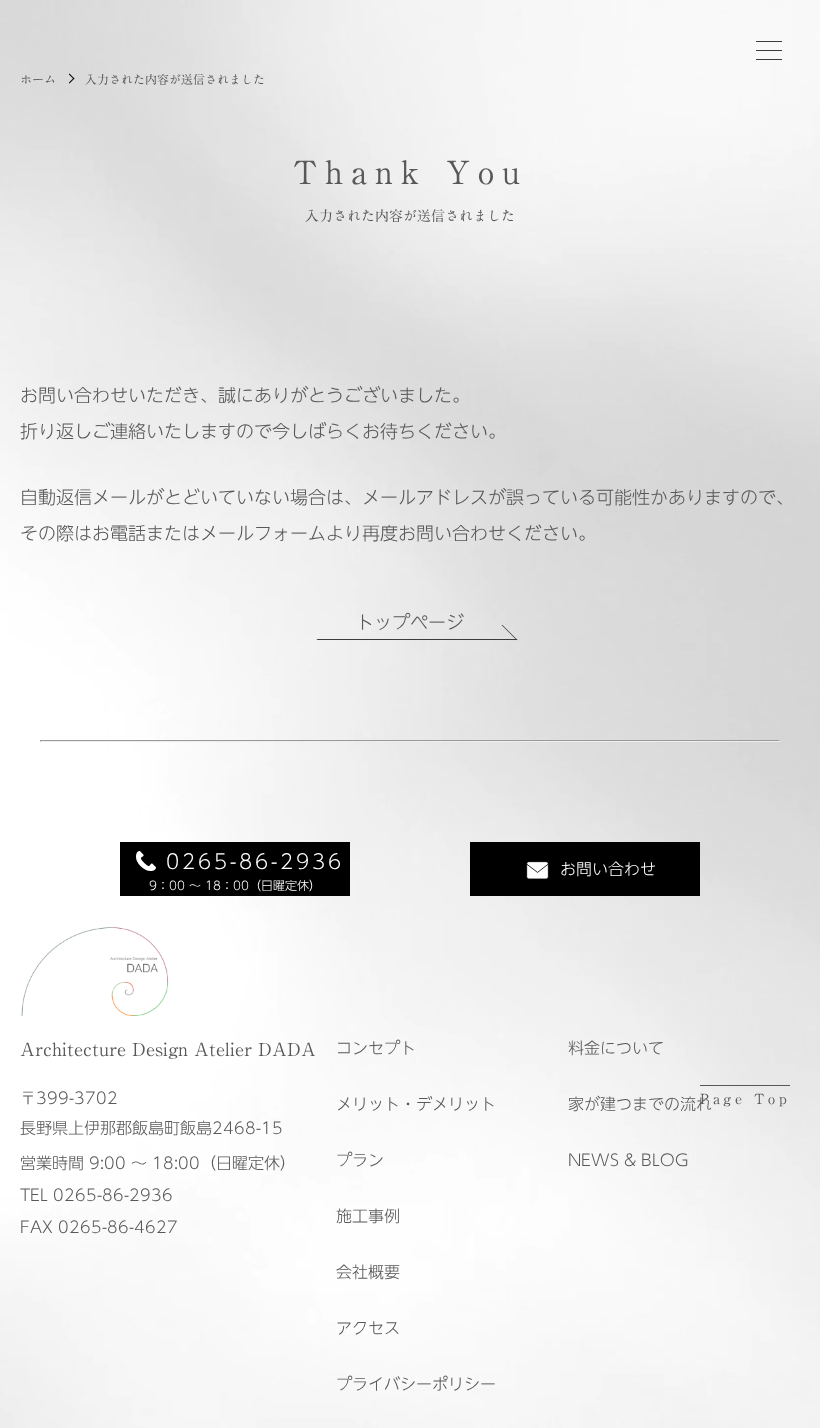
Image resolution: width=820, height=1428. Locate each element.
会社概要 (368, 1272)
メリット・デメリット (416, 1104)
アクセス (368, 1328)
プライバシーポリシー (416, 1384)
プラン (360, 1160)
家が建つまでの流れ (640, 1104)
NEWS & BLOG (628, 1160)
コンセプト (376, 1048)
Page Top (745, 1099)
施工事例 (368, 1216)
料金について (616, 1048)
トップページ (410, 622)
